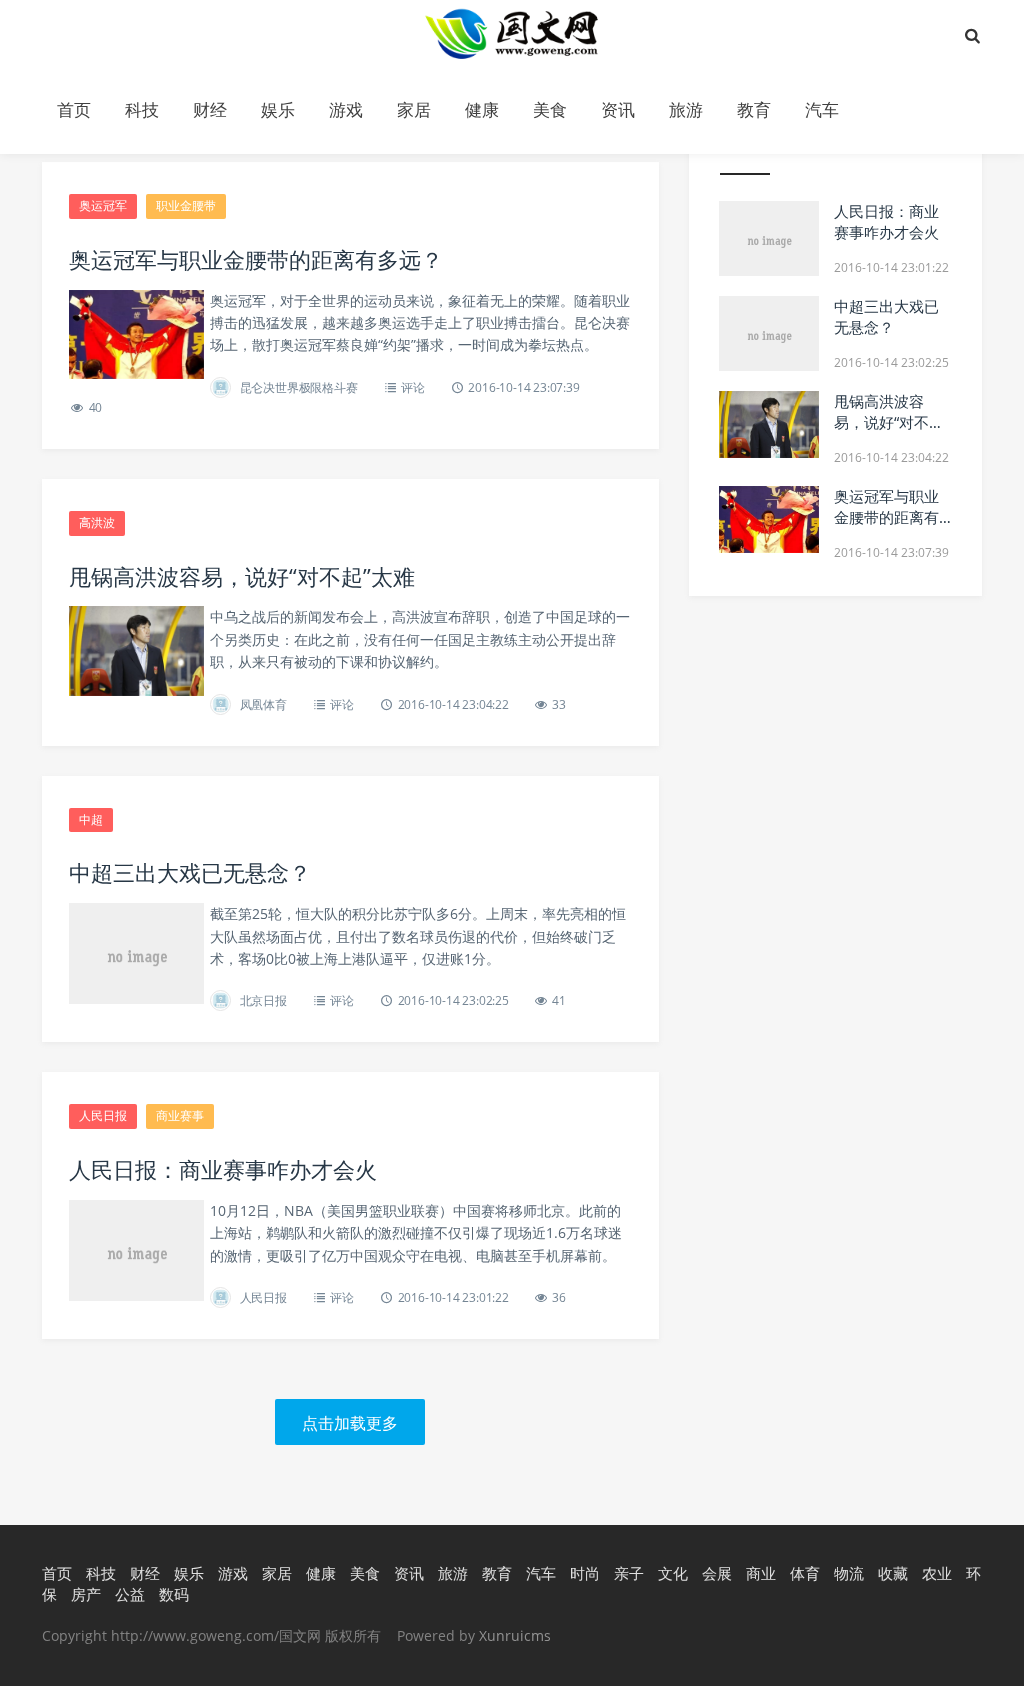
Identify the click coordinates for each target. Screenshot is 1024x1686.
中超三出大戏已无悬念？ (190, 872)
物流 (849, 1573)
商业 (761, 1573)
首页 (74, 109)
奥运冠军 (103, 205)
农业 (937, 1573)
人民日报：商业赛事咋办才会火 (223, 1169)
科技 (142, 109)
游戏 (346, 109)
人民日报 (103, 1115)
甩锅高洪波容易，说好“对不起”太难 (242, 576)
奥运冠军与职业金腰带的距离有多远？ (256, 259)
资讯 (618, 109)
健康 (482, 109)
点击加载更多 (350, 1423)
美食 (550, 109)
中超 (91, 819)
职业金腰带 (186, 205)
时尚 (585, 1573)
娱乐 (278, 109)
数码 (174, 1594)
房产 (86, 1594)
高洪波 (97, 522)
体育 (805, 1573)
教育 (754, 109)
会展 (717, 1573)
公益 (130, 1594)
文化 (673, 1573)
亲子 (629, 1573)
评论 (413, 387)
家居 (414, 109)
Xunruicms (515, 1635)
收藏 (893, 1573)
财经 (210, 109)
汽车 (822, 109)
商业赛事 (180, 1115)
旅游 (686, 109)
